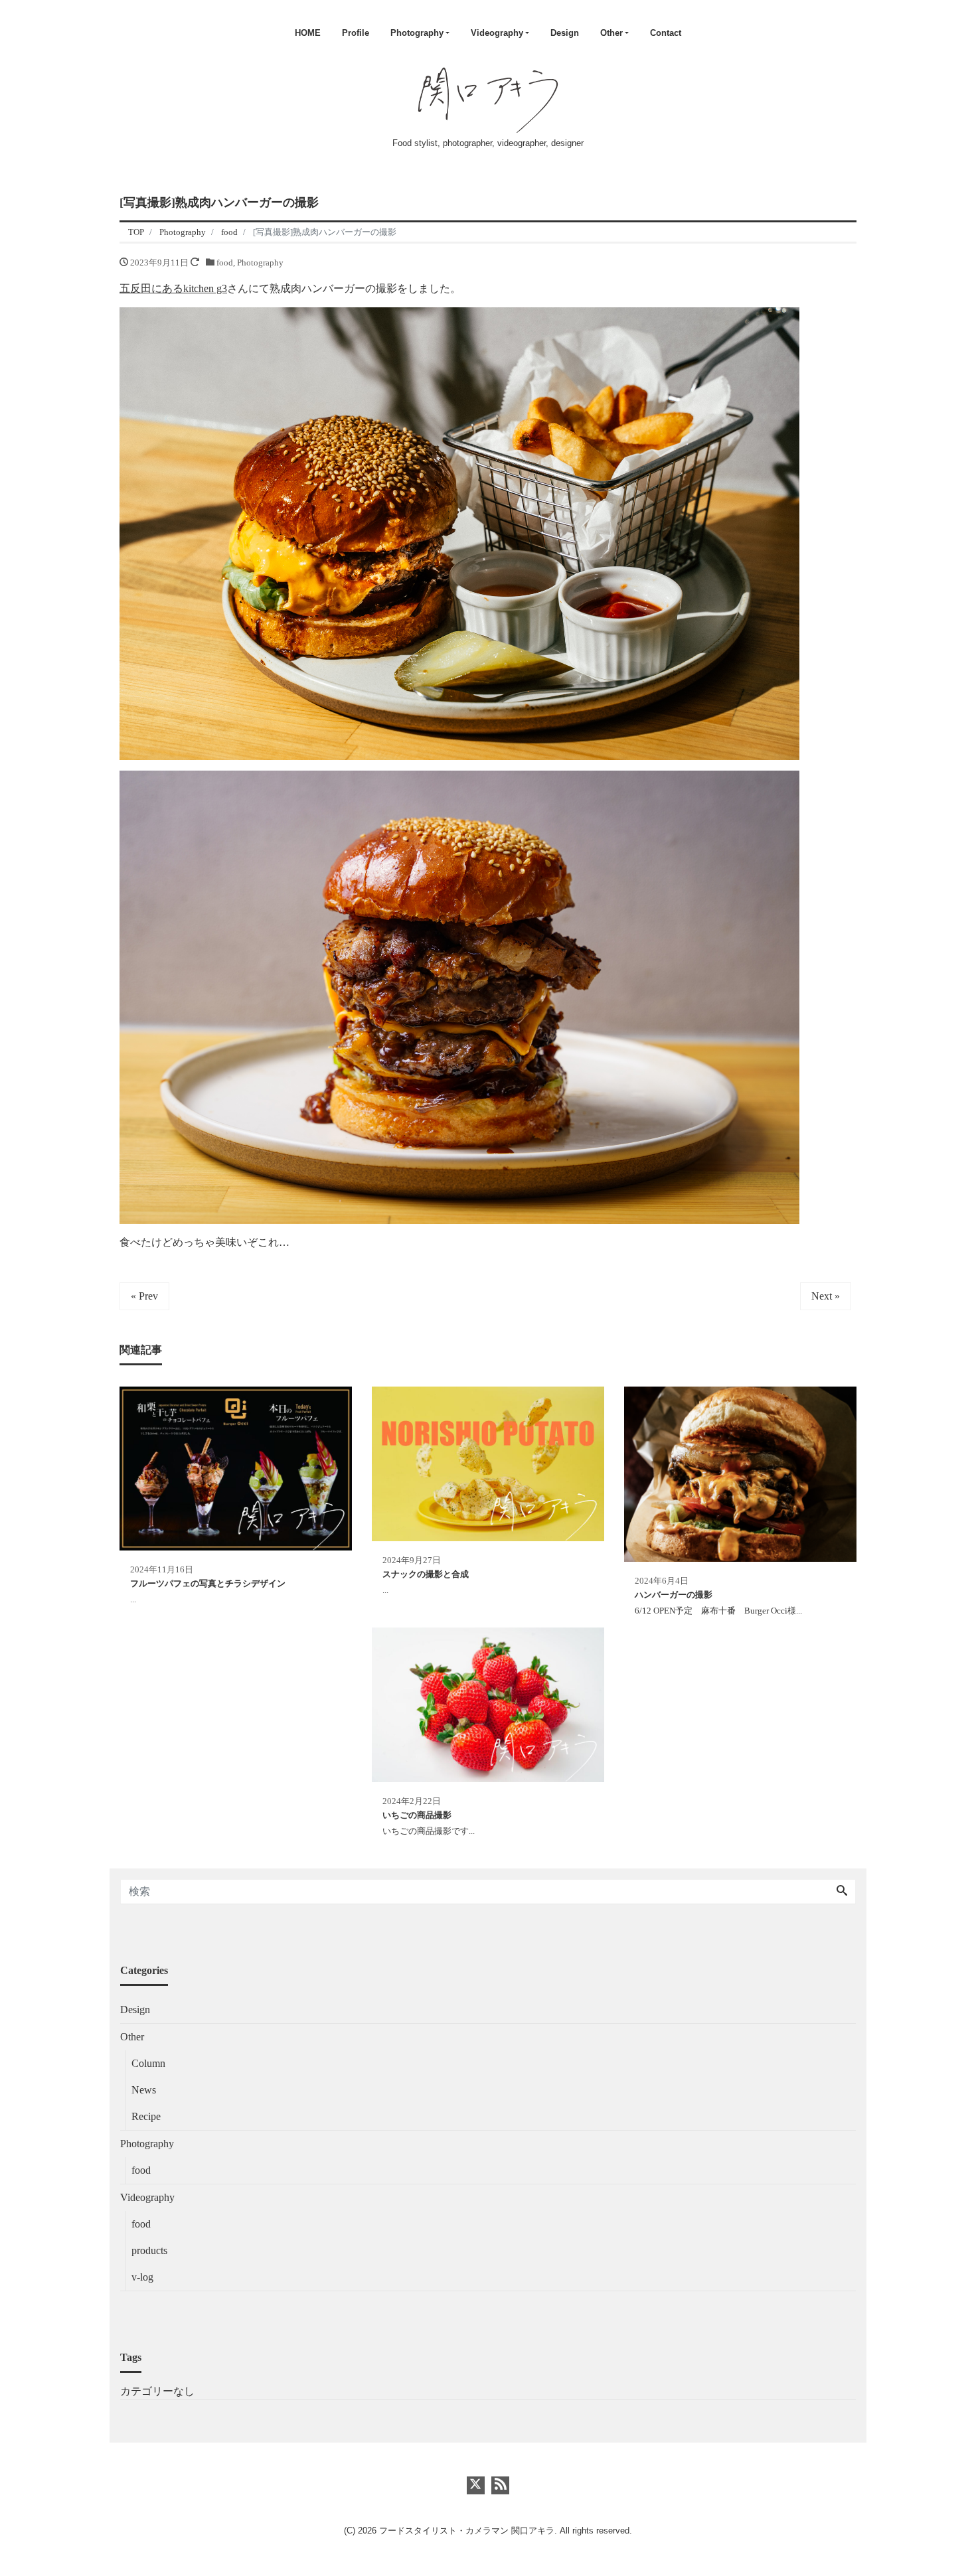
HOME (308, 33)
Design (565, 33)
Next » (826, 1296)
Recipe (146, 2116)
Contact (666, 33)
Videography (497, 33)
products (149, 2250)
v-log (142, 2277)
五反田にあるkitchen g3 (173, 288)
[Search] (842, 1892)
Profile (356, 33)
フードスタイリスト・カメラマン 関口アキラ (467, 2531)
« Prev (144, 1296)
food (225, 263)
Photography (417, 33)
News (144, 2090)
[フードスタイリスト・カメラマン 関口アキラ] (488, 98)
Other (611, 33)
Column (148, 2063)
